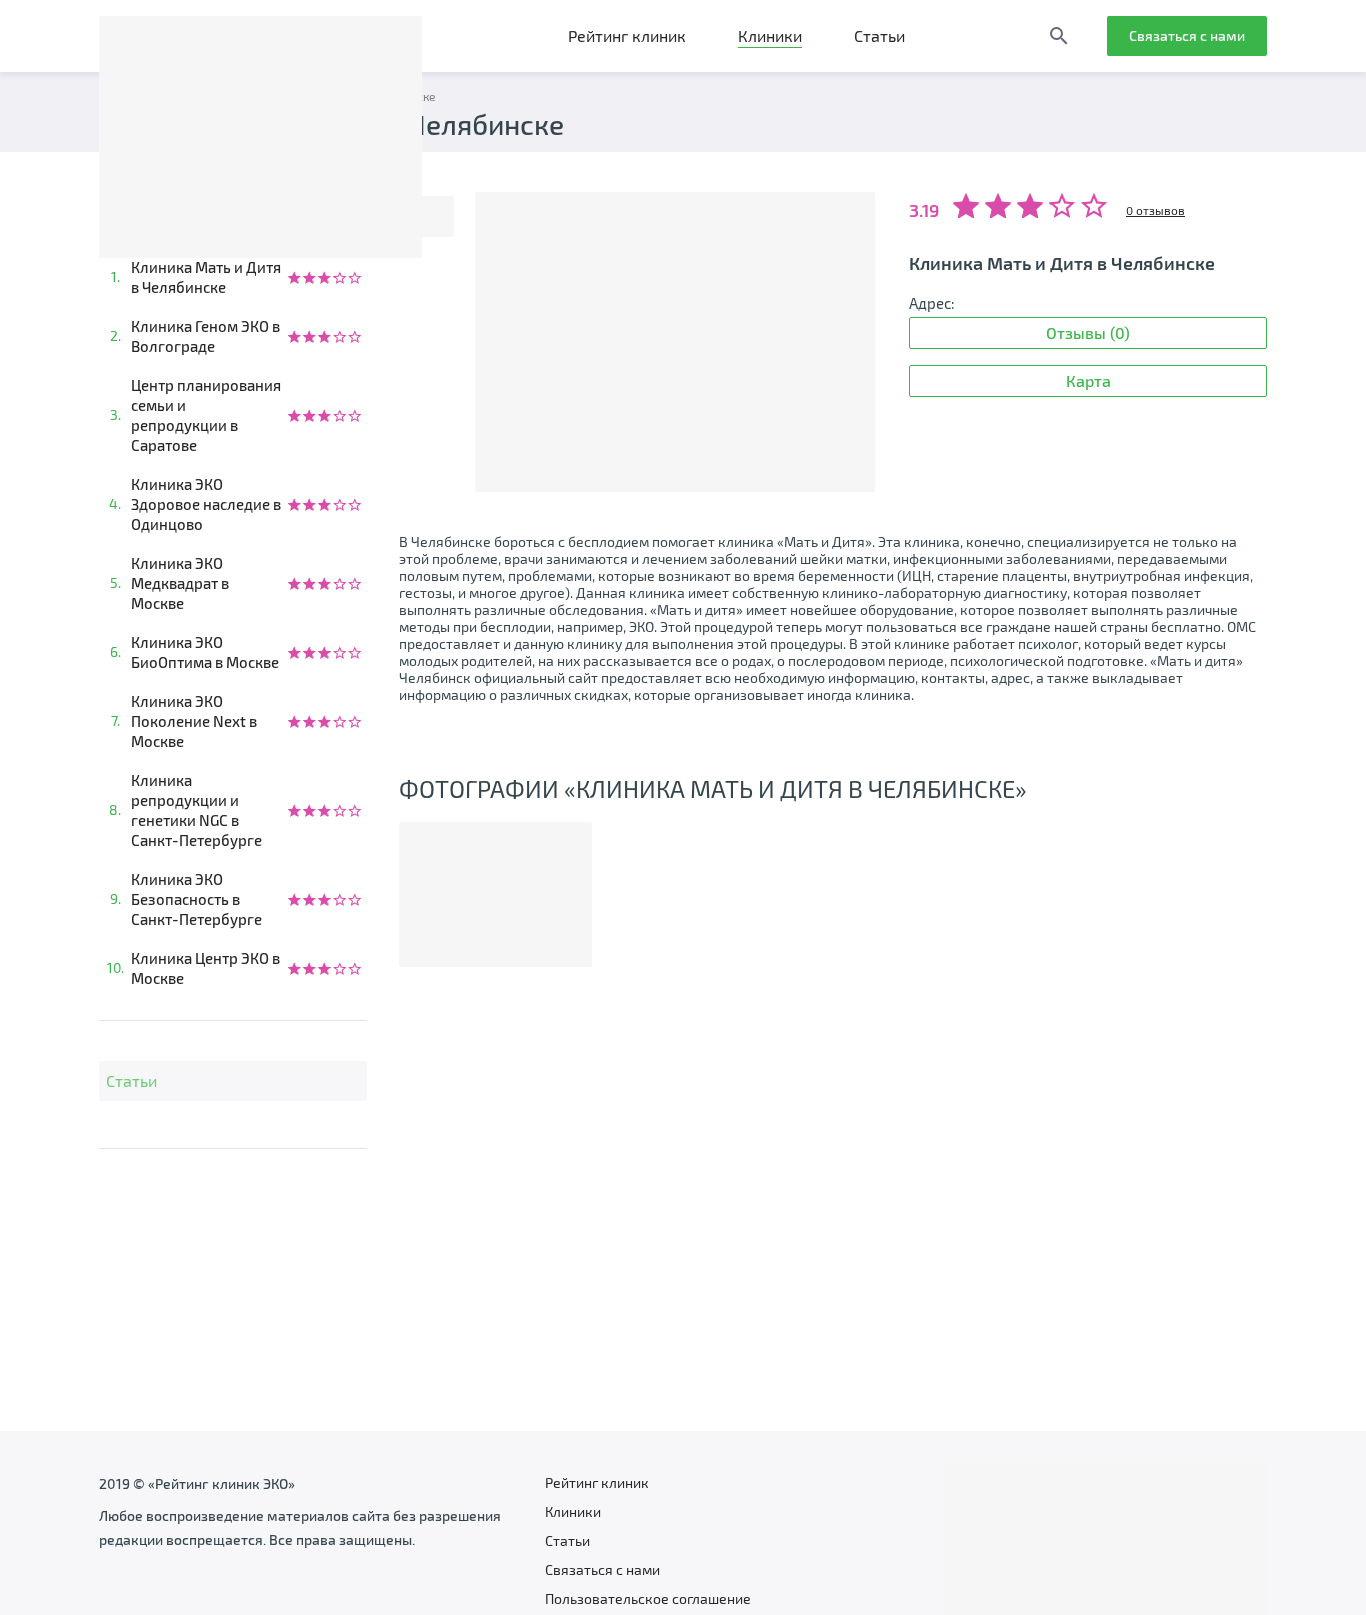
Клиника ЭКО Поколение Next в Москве (194, 721)
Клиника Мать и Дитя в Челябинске (206, 277)
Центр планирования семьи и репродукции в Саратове (206, 415)
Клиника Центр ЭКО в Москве (205, 968)
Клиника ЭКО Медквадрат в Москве (180, 583)
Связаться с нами (1187, 35)
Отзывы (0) (1088, 332)
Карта (1088, 380)
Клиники (770, 35)
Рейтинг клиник (627, 35)
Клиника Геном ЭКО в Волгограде (205, 336)
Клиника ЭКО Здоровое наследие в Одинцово (206, 504)
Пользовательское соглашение (648, 1598)
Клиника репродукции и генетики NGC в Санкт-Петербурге (196, 810)
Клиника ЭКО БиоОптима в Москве (205, 652)
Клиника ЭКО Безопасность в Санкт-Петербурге (196, 899)
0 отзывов (1155, 210)
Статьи (879, 35)
